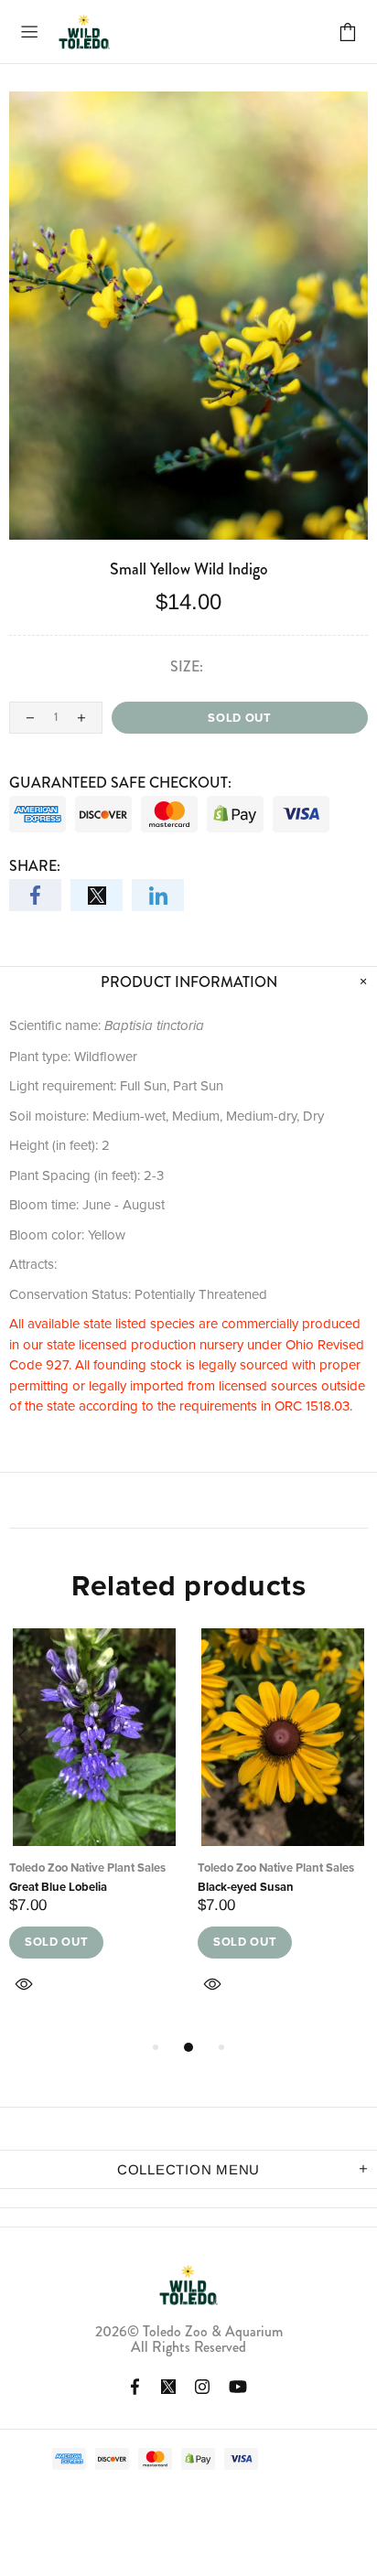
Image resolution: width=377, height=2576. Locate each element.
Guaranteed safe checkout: (120, 783)
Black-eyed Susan (246, 1887)
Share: (35, 866)
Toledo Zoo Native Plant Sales (87, 1868)
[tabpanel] (94, 1832)
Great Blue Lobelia (58, 1887)
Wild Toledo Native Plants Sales (84, 32)
